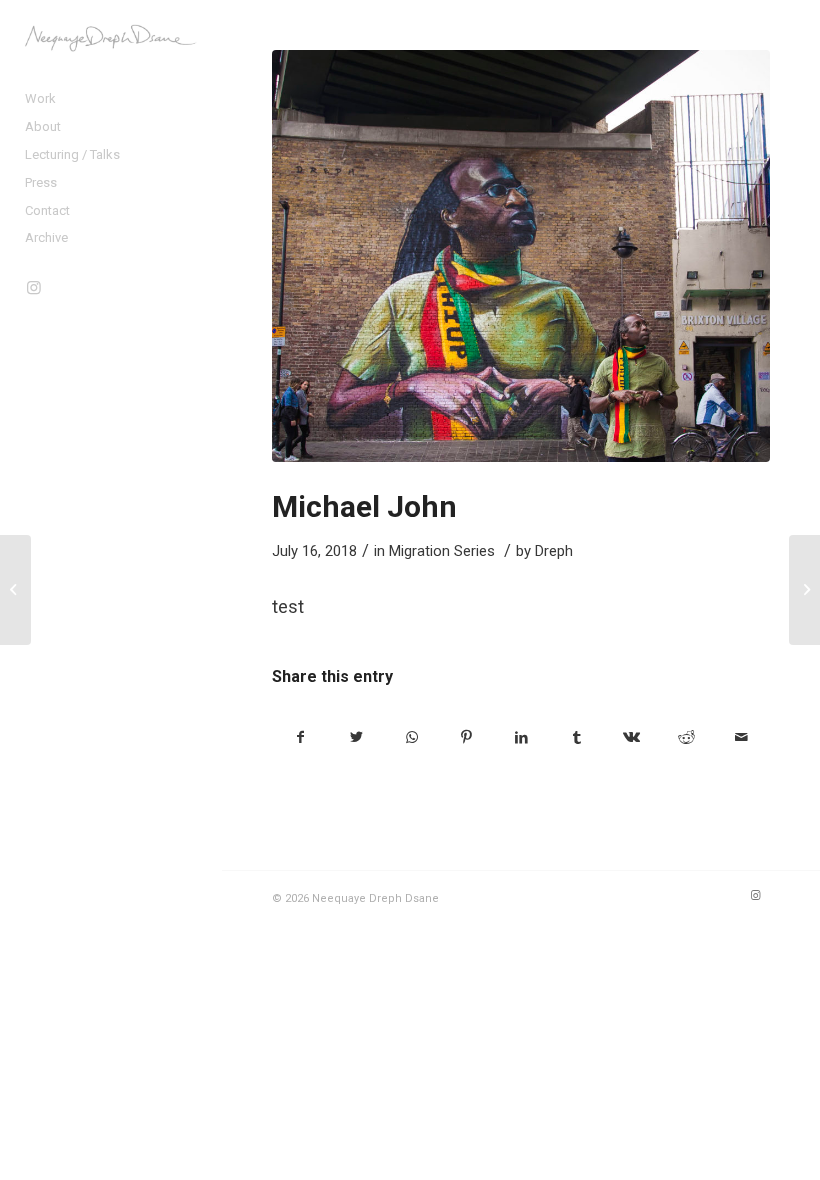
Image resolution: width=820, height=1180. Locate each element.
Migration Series (442, 551)
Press (41, 182)
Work (40, 98)
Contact (47, 210)
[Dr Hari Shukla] (804, 590)
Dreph (554, 551)
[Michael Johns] (521, 256)
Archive (46, 237)
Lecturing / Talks (72, 154)
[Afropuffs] (15, 590)
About (43, 126)
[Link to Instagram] (34, 287)
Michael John (364, 506)
